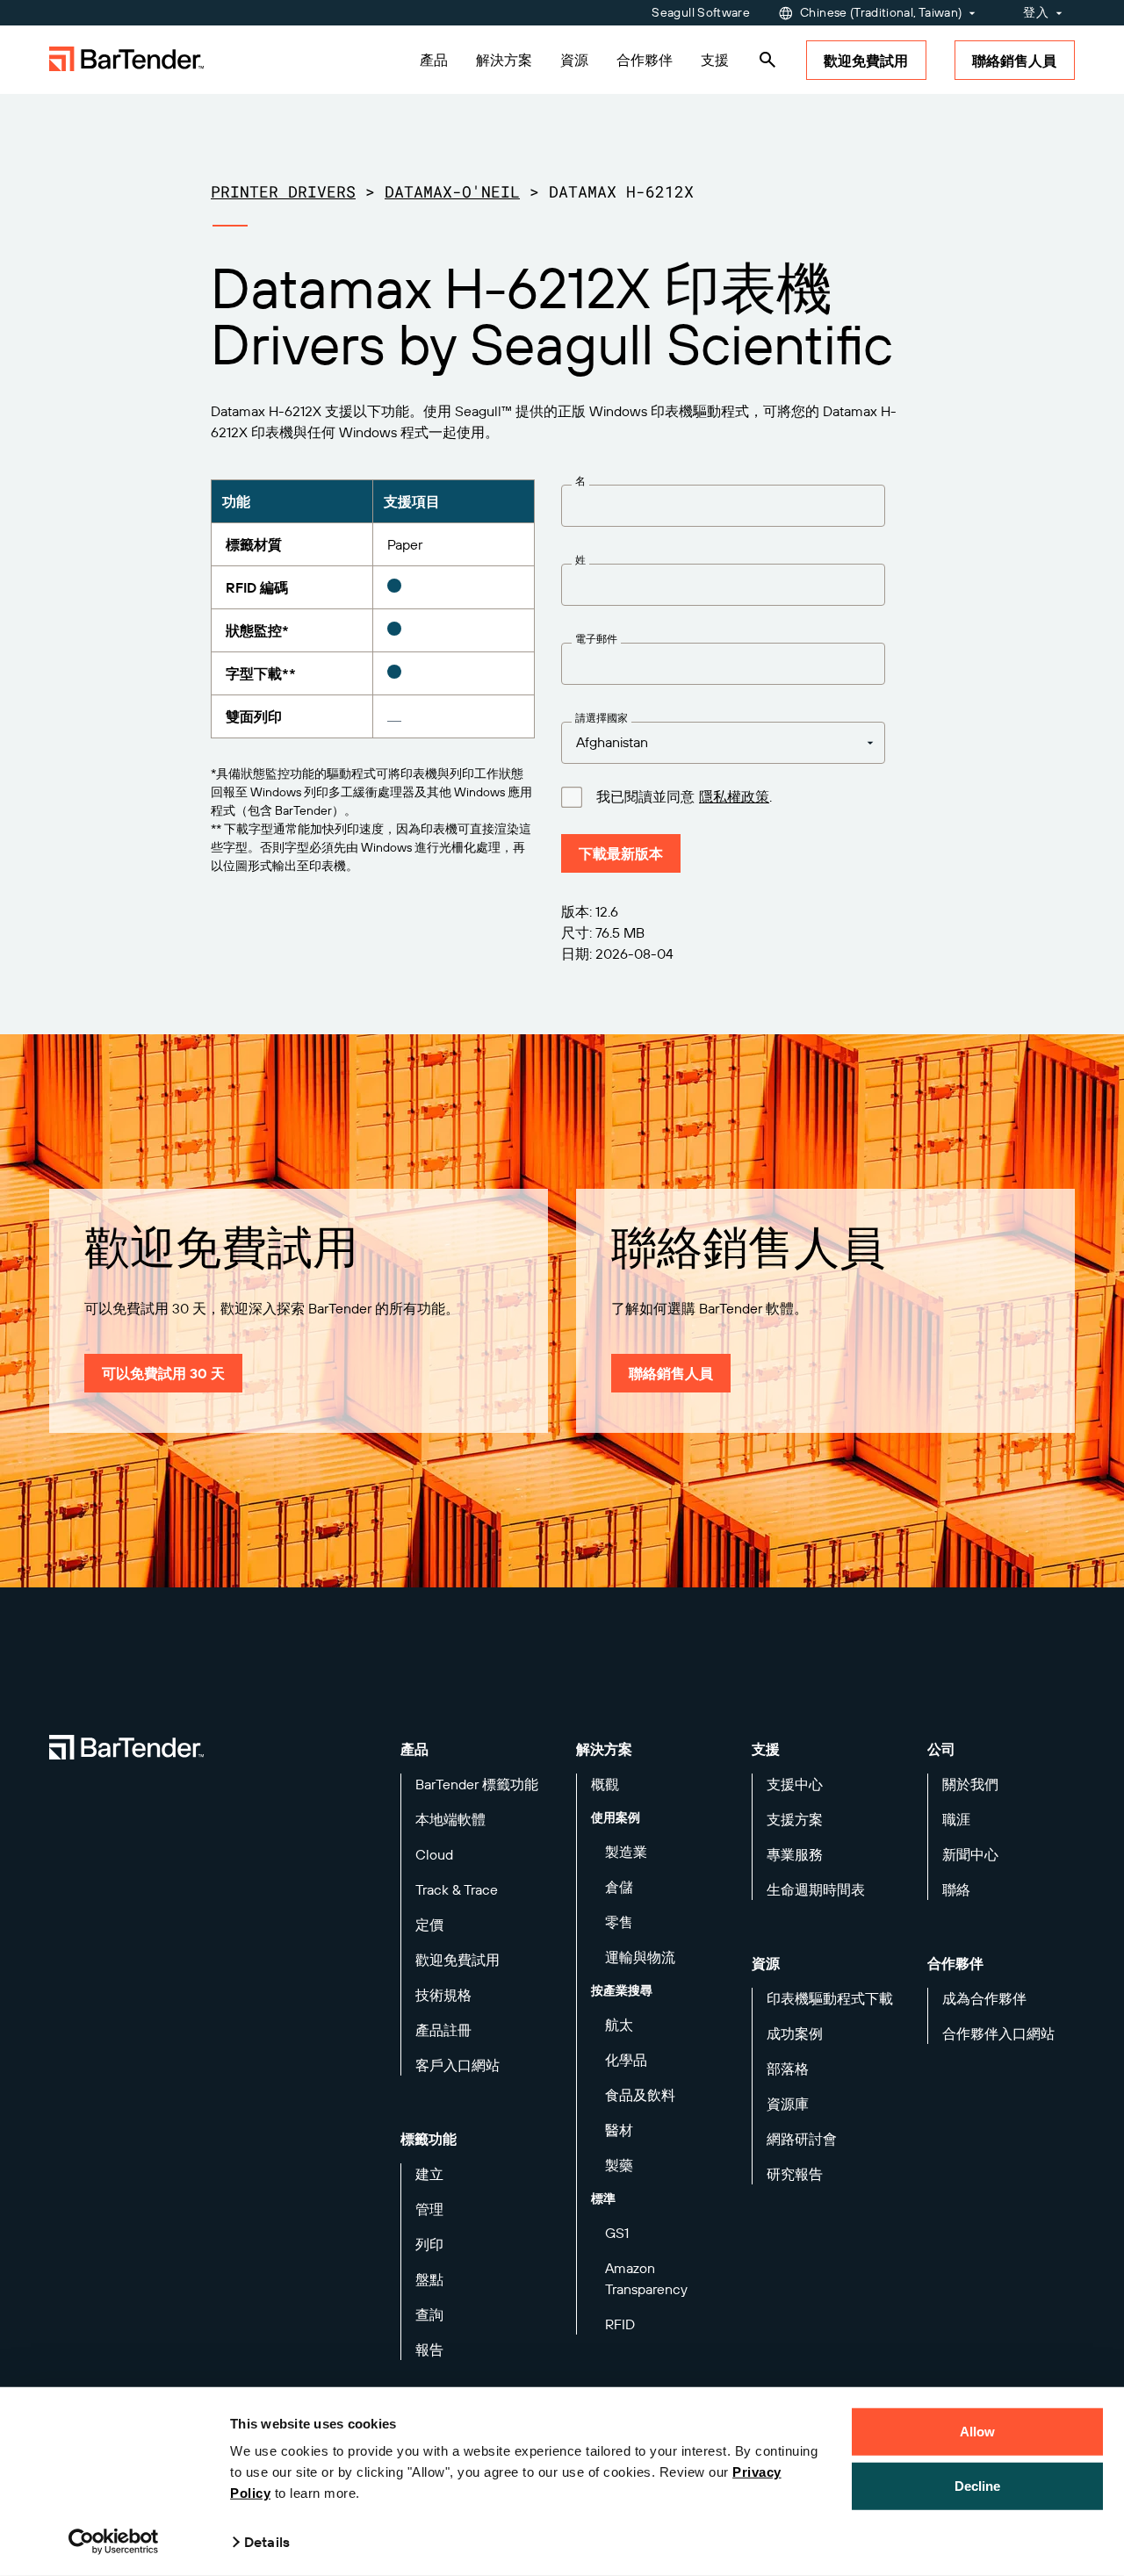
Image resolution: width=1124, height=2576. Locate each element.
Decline (978, 2485)
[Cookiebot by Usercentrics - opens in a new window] (114, 2542)
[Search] (767, 60)
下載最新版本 (621, 853)
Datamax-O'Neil (452, 191)
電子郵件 (596, 639)
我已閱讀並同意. (684, 797)
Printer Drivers (283, 191)
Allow (978, 2432)
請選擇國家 (602, 718)
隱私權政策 (734, 796)
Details (267, 2542)
